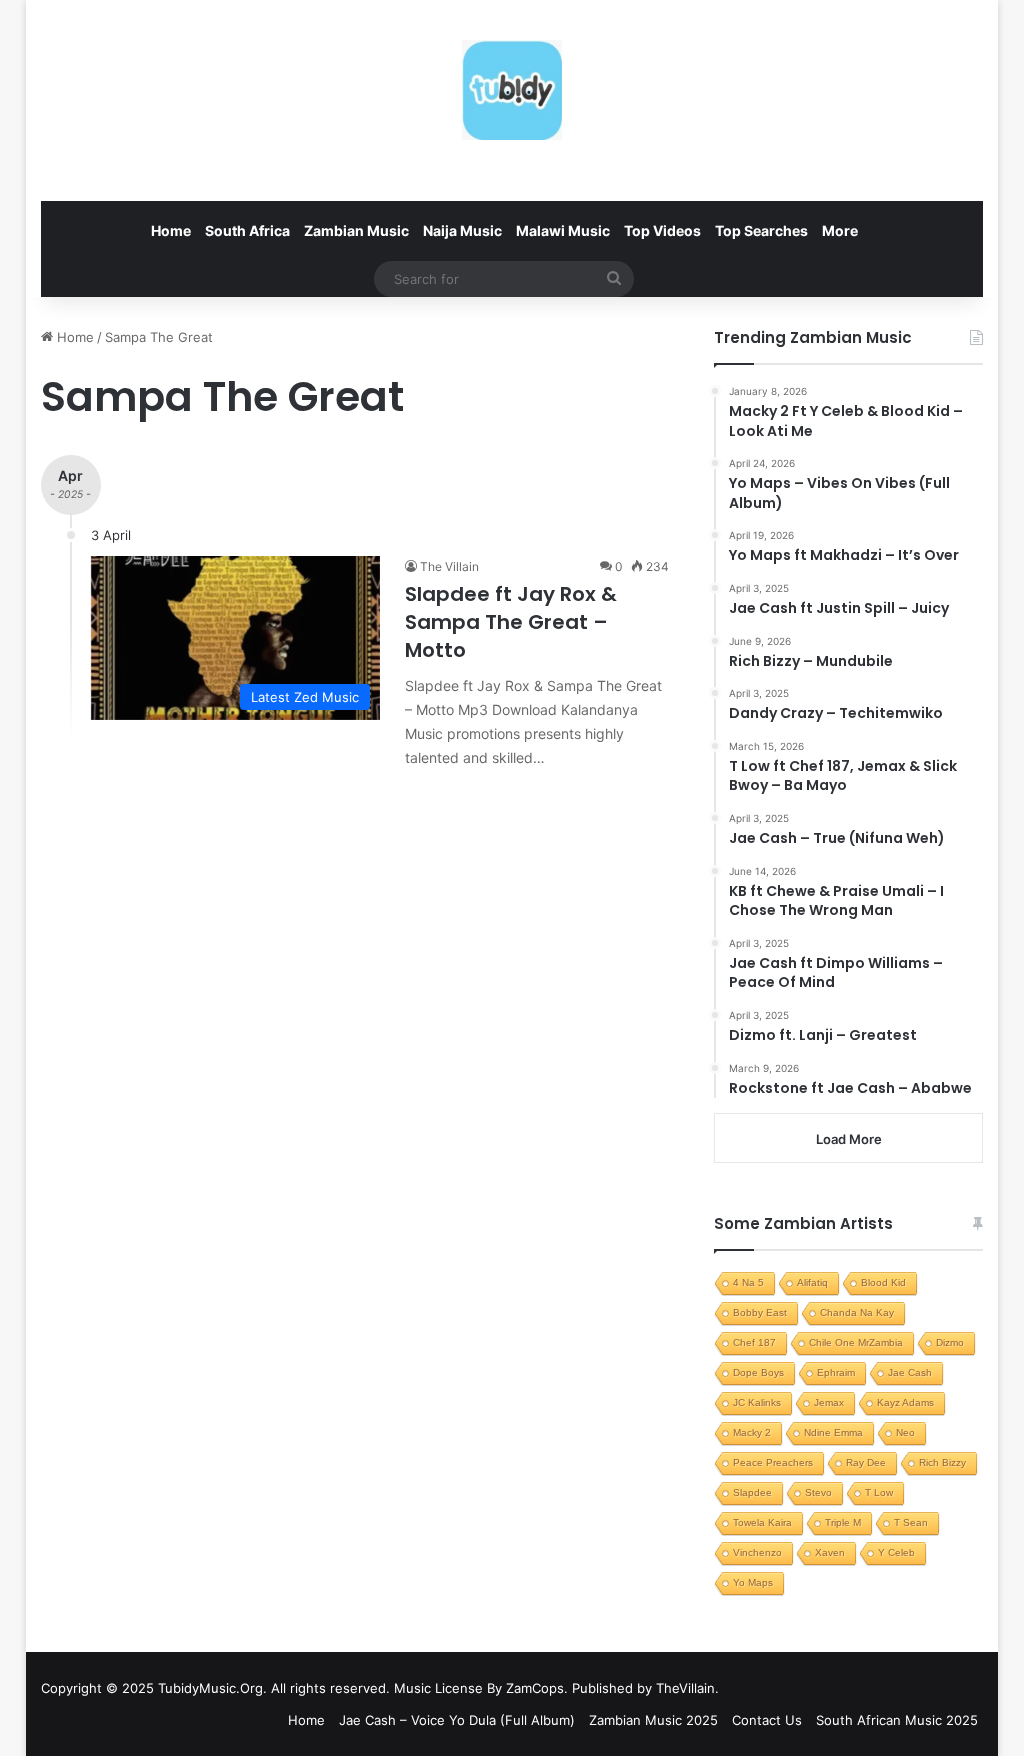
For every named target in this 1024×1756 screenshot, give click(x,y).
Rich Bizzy (942, 1462)
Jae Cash (910, 1372)
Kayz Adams (905, 1402)
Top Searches (761, 230)
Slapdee (752, 1492)
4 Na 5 (748, 1282)
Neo (905, 1432)
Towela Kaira (762, 1522)
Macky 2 (752, 1432)
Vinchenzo (757, 1552)
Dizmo (950, 1342)
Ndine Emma (833, 1432)
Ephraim (836, 1372)
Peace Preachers (773, 1462)
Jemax (829, 1402)
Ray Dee (866, 1462)
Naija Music (462, 230)
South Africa (247, 230)
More (840, 230)
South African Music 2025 (897, 1720)
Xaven (830, 1552)
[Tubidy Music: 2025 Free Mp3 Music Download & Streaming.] (512, 90)
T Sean (911, 1522)
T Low (879, 1492)
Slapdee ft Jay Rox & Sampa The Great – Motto (511, 622)
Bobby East (760, 1312)
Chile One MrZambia (856, 1342)
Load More (849, 1139)
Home (171, 230)
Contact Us (767, 1720)
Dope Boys (758, 1372)
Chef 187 (754, 1342)
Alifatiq (812, 1282)
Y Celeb (896, 1552)
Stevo (818, 1492)
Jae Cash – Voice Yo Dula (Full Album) (457, 1720)
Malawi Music (563, 230)
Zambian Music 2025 (653, 1720)
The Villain (449, 566)
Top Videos (662, 230)
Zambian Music (356, 230)
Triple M (843, 1522)
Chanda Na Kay (857, 1312)
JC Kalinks (757, 1402)
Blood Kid (883, 1282)
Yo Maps (753, 1582)
